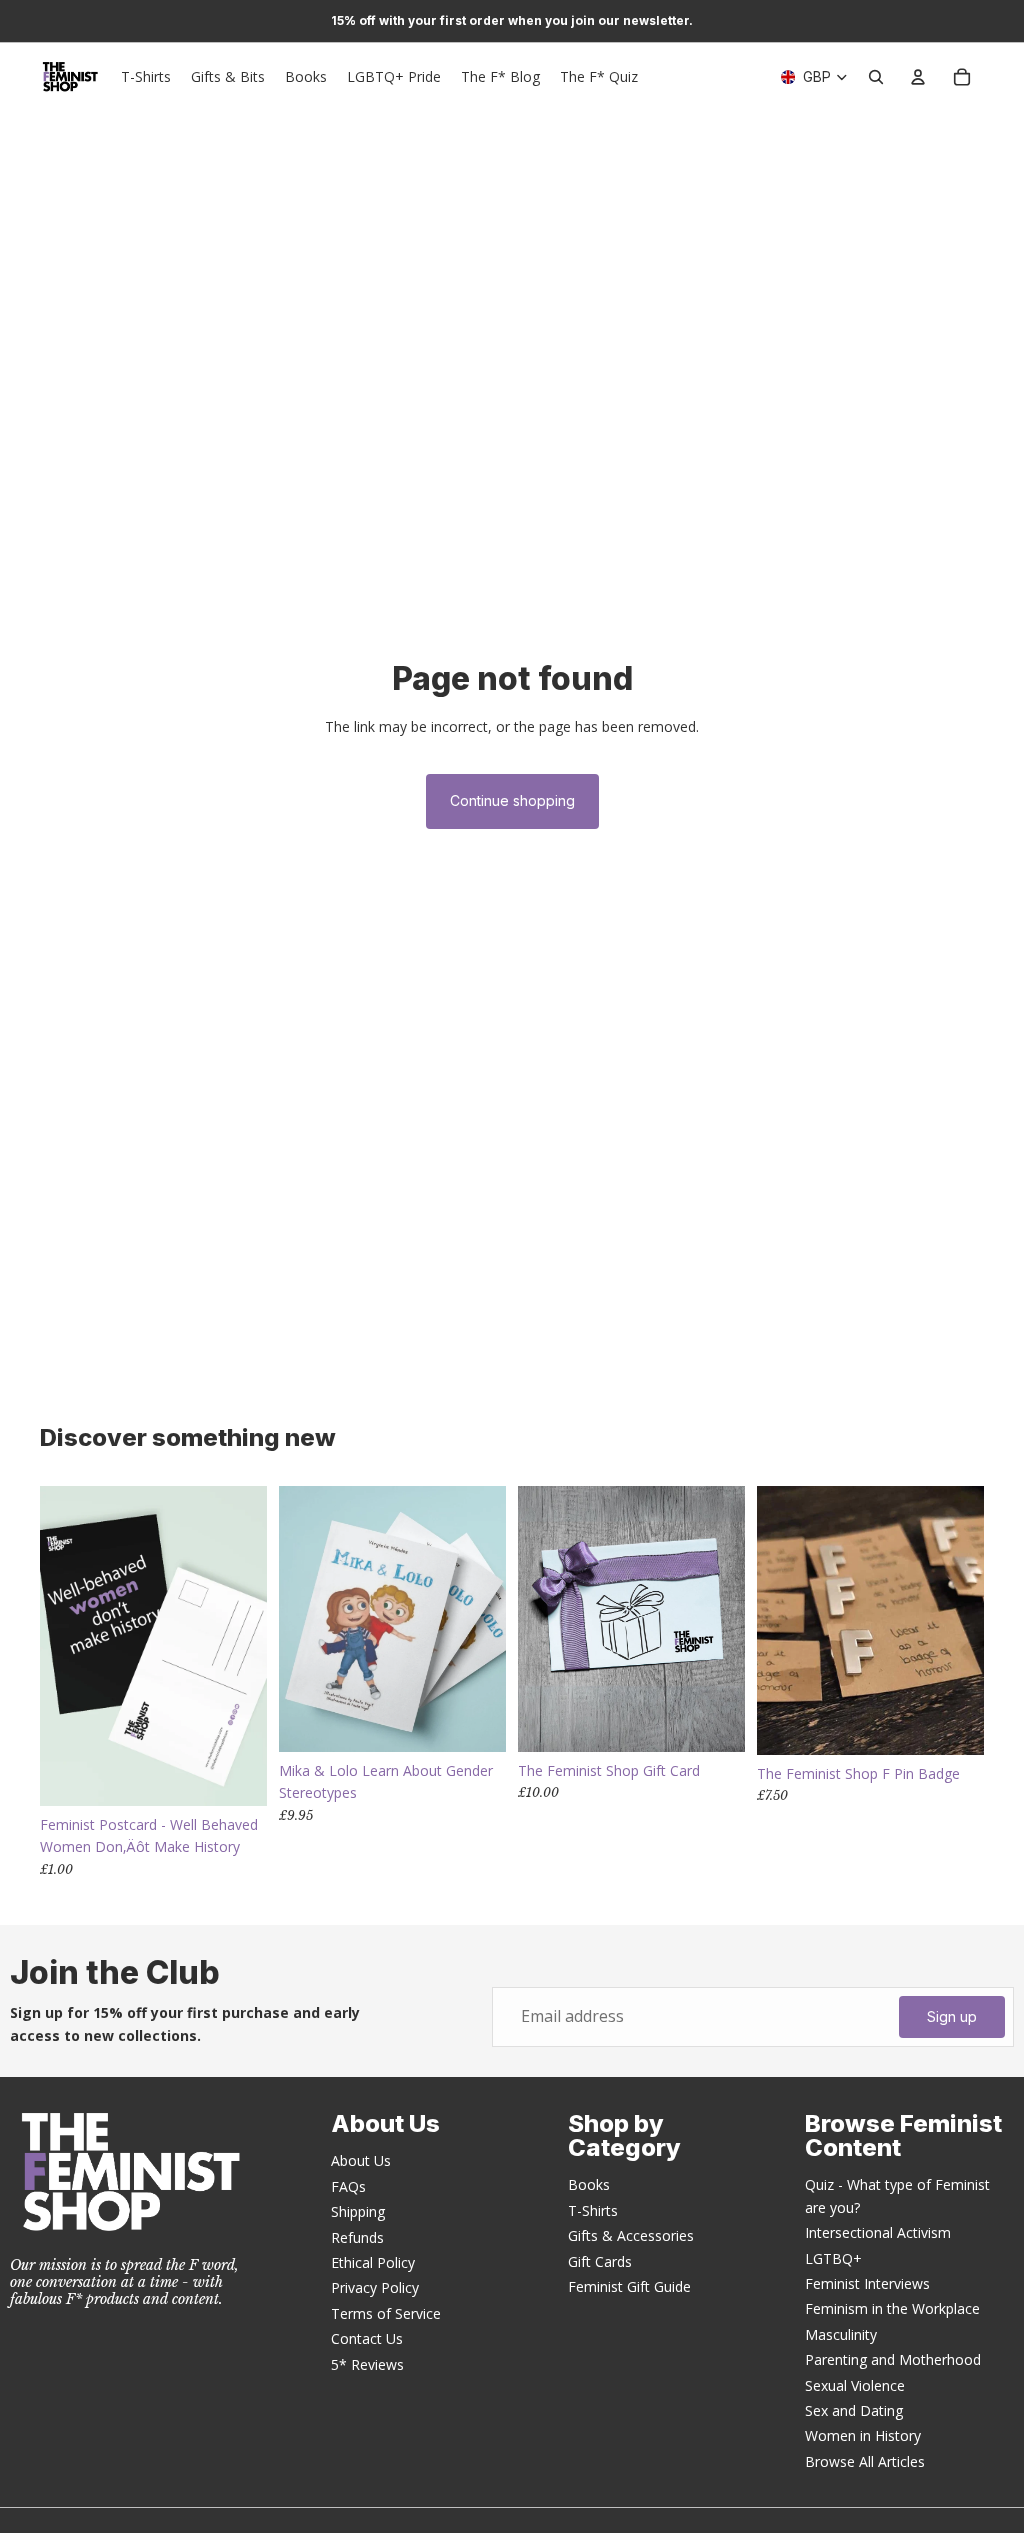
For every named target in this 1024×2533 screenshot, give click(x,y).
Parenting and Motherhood (893, 2359)
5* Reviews (367, 2364)
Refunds (357, 2237)
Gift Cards (600, 2261)
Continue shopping (512, 800)
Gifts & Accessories (631, 2235)
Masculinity (841, 2334)
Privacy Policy (375, 2287)
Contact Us (367, 2338)
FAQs (348, 2186)
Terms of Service (386, 2313)
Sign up (952, 2016)
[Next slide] (490, 1619)
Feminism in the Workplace (892, 2308)
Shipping (358, 2211)
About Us (361, 2160)
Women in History (863, 2435)
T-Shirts (593, 2210)
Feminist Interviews (867, 2283)
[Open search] (876, 77)
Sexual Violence (855, 2385)
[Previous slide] (294, 1619)
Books (589, 2184)
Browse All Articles (865, 2461)
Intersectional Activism (878, 2232)
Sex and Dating (854, 2410)
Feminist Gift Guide (629, 2286)
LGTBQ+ (833, 2258)
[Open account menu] (918, 77)
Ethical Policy (373, 2262)
